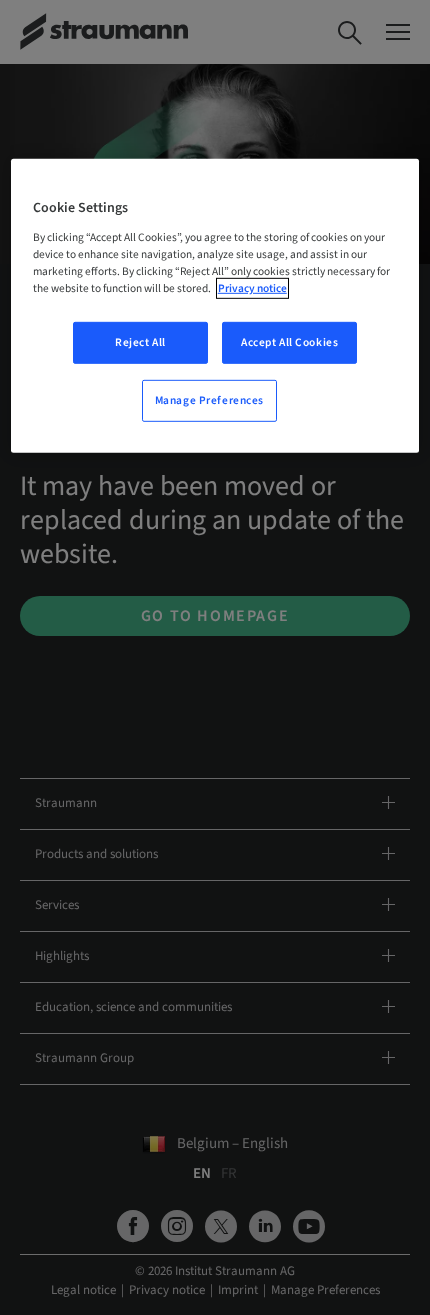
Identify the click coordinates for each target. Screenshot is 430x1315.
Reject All (140, 342)
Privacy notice (252, 288)
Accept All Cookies (289, 342)
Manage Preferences (209, 400)
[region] (215, 306)
